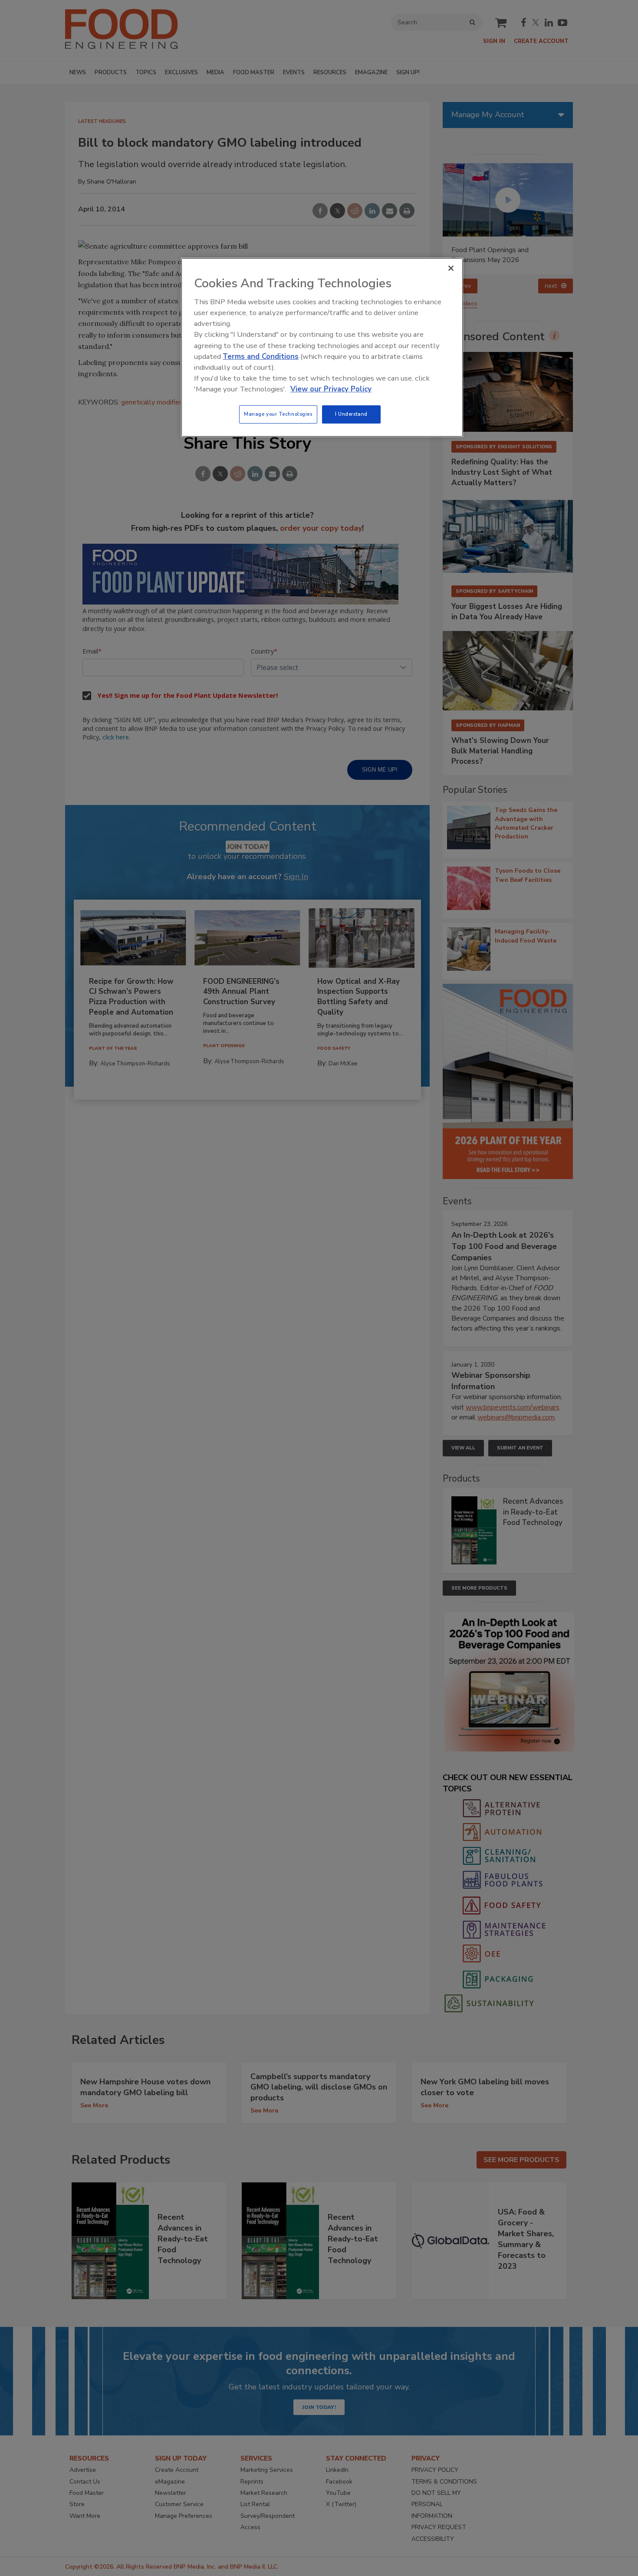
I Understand (351, 414)
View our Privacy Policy (331, 389)
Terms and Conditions (261, 356)
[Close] (451, 268)
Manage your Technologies (278, 414)
